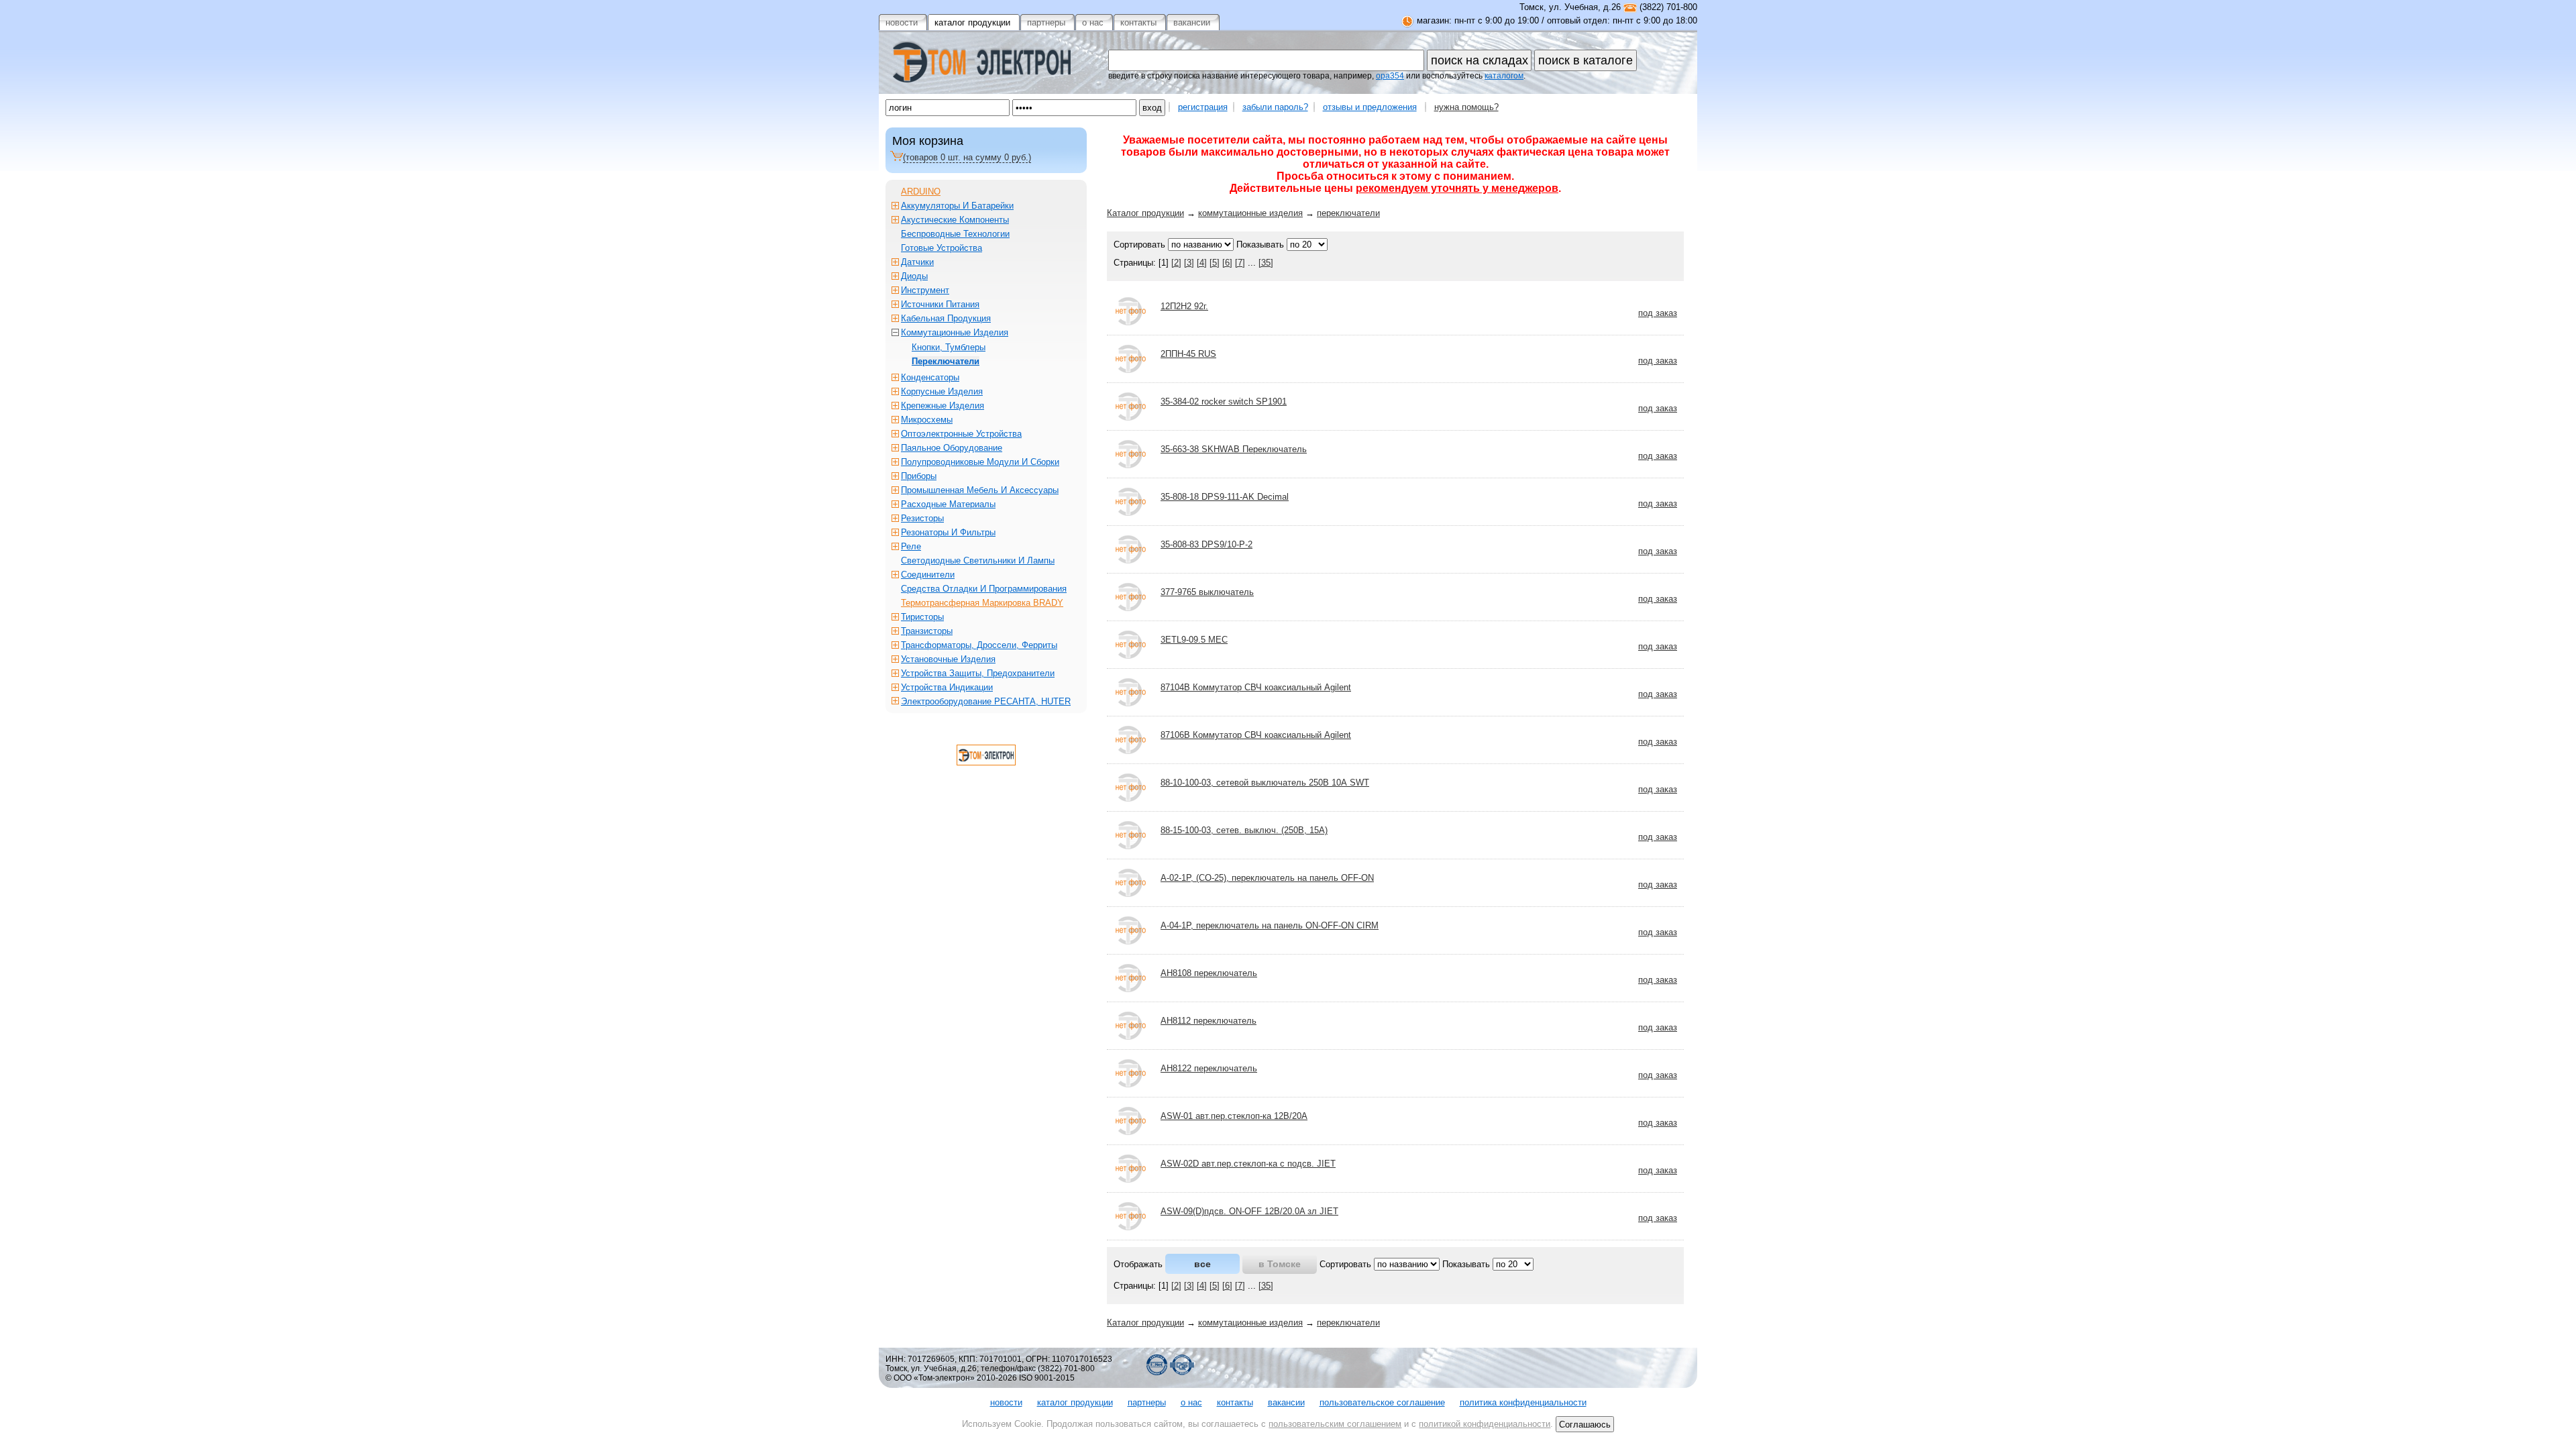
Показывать (1260, 245)
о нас (1191, 1402)
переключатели (1348, 213)
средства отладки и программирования (984, 589)
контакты (1235, 1402)
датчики (917, 262)
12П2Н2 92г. (1184, 306)
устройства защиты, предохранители (978, 673)
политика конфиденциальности (1523, 1402)
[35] (1266, 263)
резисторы (922, 518)
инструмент (925, 290)
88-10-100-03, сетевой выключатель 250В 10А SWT (1265, 783)
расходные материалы (948, 504)
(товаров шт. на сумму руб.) (967, 157)
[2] (1176, 263)
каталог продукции (1075, 1402)
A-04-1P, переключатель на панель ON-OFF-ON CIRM (1270, 925)
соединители (928, 575)
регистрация (1203, 107)
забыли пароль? (1275, 107)
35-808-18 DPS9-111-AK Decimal (1225, 497)
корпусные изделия (942, 391)
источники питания (940, 304)
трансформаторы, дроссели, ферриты (979, 645)
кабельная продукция (946, 318)
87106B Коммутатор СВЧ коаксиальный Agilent (1256, 735)
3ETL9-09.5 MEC (1194, 640)
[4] (1202, 263)
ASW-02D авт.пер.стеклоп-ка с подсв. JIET (1248, 1164)
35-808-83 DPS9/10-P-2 (1206, 544)
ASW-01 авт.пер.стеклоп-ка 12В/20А (1234, 1116)
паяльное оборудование (952, 448)
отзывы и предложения (1370, 107)
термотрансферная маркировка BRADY (982, 603)
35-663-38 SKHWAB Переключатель (1234, 449)
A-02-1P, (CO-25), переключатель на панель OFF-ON (1267, 878)
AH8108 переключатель (1209, 973)
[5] (1215, 263)
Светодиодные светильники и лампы (978, 560)
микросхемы (927, 420)
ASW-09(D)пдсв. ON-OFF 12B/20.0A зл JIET (1249, 1211)
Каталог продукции (1145, 213)
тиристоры (922, 617)
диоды (914, 276)
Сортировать (1139, 245)
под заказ (1658, 313)
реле (911, 546)
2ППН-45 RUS (1188, 354)
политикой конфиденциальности (1485, 1424)
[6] (1227, 263)
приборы (919, 476)
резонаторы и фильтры (948, 532)
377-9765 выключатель (1207, 592)
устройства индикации (947, 687)
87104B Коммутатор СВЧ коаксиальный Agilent (1256, 687)
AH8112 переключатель (1209, 1021)
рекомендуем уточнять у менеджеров (1457, 188)
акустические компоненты (955, 220)
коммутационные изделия (1250, 213)
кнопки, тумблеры (949, 347)
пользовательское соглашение (1382, 1402)
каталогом (1504, 76)
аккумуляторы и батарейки (957, 206)
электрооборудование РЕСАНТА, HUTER (986, 701)
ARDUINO (921, 192)
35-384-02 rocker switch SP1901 (1224, 401)
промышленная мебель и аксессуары (980, 490)
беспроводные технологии (955, 234)
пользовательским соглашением (1335, 1424)
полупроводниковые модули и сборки (980, 462)
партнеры (1147, 1402)
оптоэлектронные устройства (961, 434)
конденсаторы (930, 377)
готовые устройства (942, 248)
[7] (1240, 263)
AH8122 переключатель (1209, 1068)
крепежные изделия (943, 406)
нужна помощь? (1466, 107)
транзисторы (927, 631)
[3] (1189, 263)
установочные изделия (948, 659)
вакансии (1286, 1402)
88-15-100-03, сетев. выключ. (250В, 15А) (1244, 830)
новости (1006, 1402)
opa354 (1390, 76)
